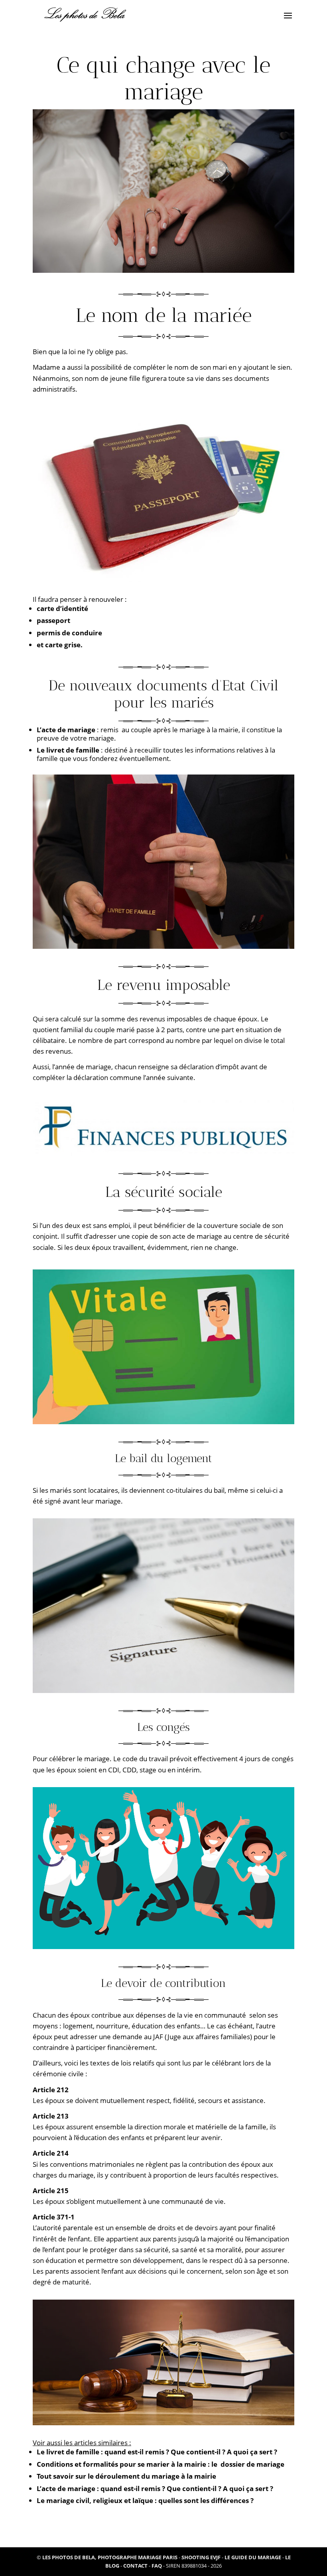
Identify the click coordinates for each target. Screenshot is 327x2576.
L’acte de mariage (66, 730)
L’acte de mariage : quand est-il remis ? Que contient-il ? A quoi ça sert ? (155, 2488)
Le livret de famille (68, 750)
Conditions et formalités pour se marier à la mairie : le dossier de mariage (161, 2464)
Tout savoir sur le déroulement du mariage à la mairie (126, 2476)
